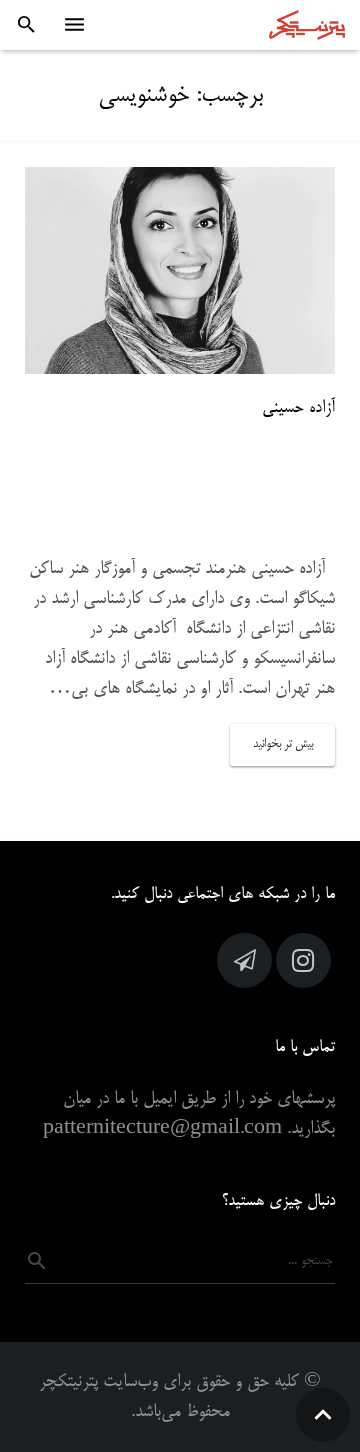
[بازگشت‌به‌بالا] (323, 1415)
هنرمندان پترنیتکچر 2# (242, 489)
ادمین (113, 455)
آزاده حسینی (298, 408)
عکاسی (216, 523)
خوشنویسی (281, 523)
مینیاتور (163, 523)
